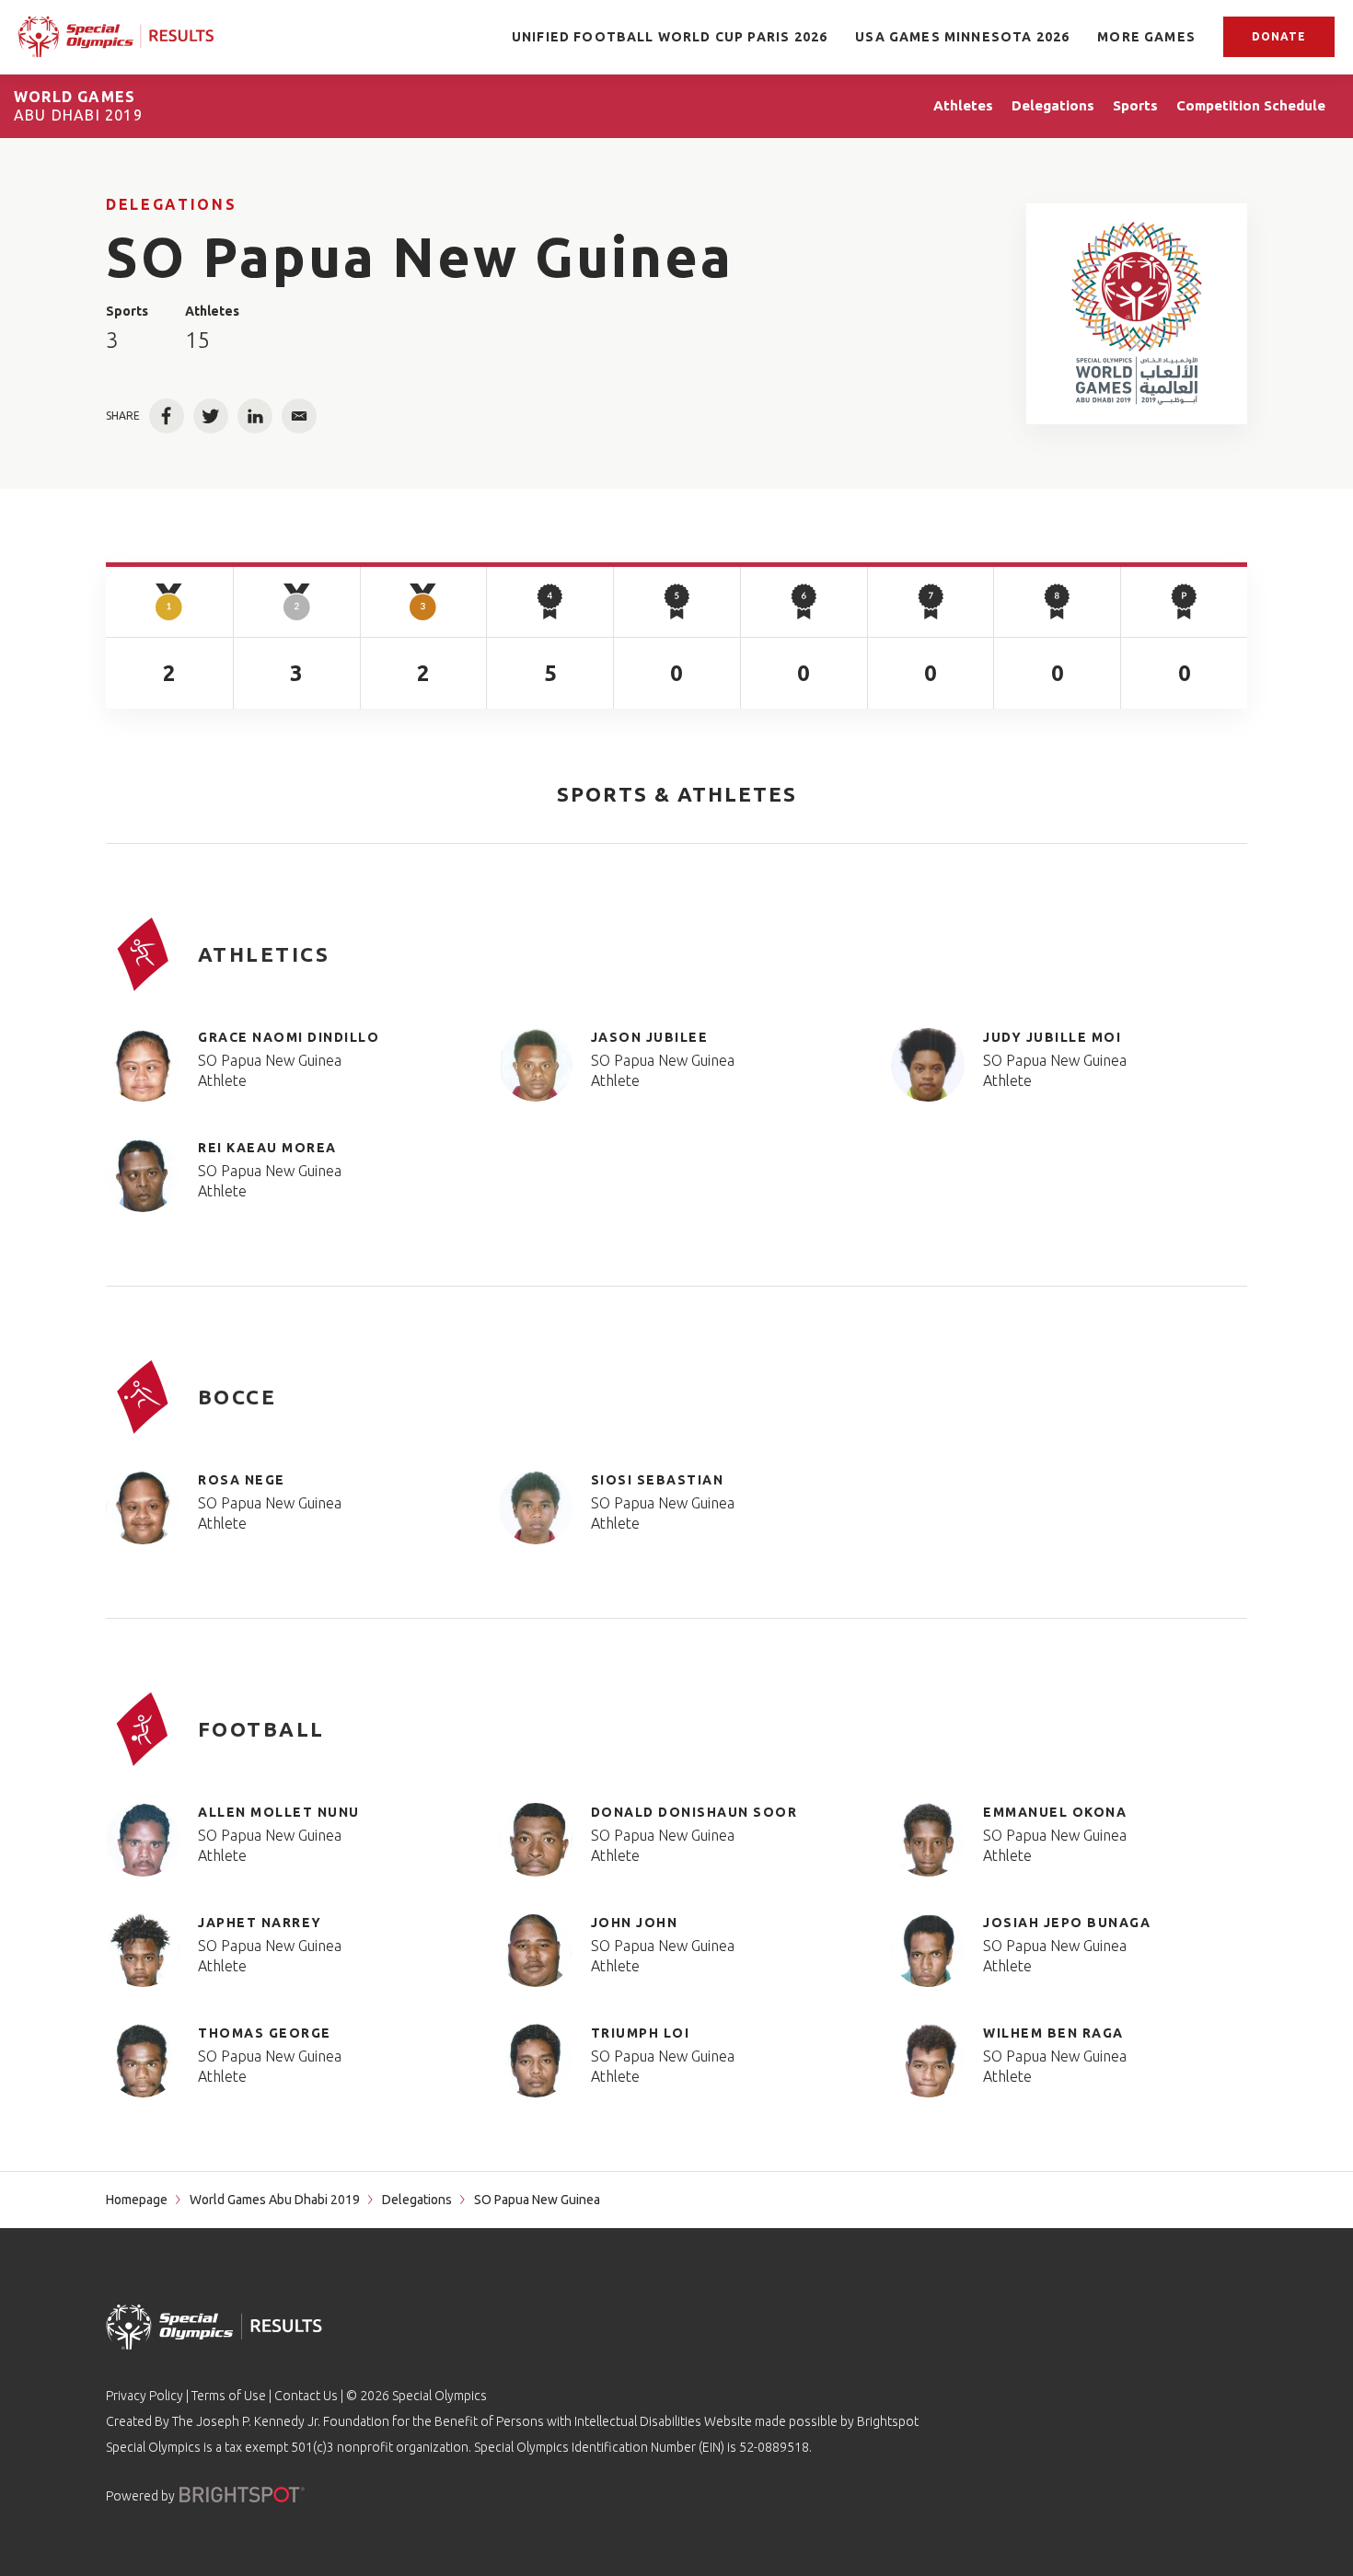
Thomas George (265, 2033)
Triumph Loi (641, 2033)
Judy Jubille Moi (1052, 1037)
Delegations (171, 204)
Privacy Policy (145, 2396)
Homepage (137, 2200)
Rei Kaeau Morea (267, 1148)
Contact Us (306, 2396)
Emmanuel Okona (1055, 1812)
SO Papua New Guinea (270, 1060)
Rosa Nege (242, 1480)
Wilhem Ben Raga (1053, 2033)
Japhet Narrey (260, 1923)
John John (635, 1923)
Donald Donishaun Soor (694, 1812)
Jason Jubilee (650, 1037)
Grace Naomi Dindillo (289, 1037)
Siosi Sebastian (658, 1480)
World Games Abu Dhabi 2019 (275, 2200)
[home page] (116, 37)
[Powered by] (242, 2495)
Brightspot (888, 2421)
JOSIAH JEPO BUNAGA (1067, 1923)
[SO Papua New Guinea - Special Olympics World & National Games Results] (1137, 314)
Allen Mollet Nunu (279, 1812)
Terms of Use (229, 2396)
